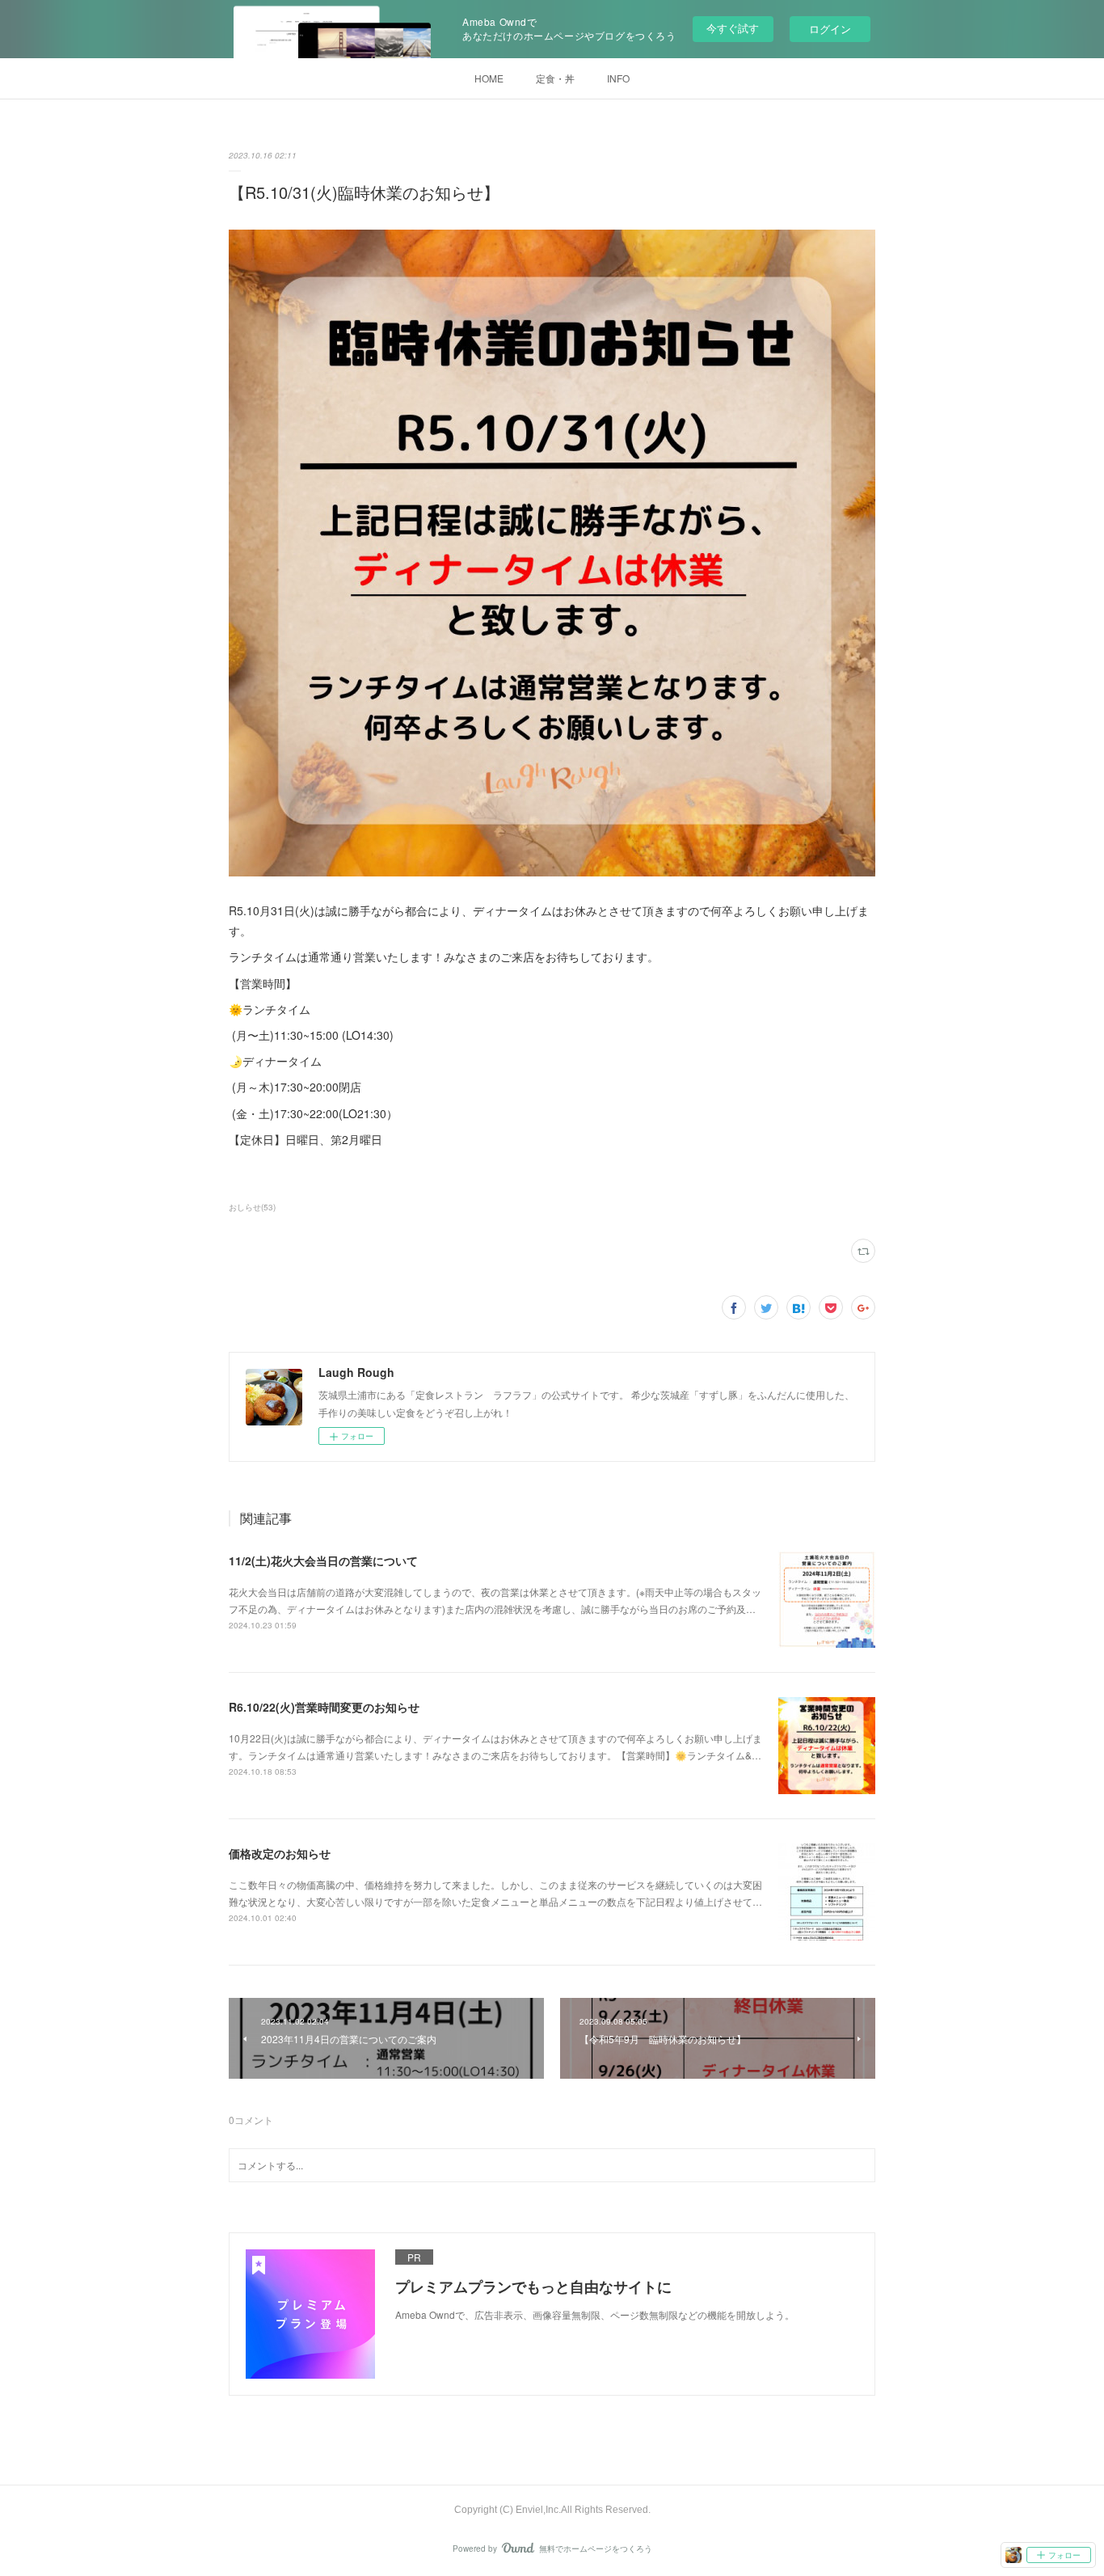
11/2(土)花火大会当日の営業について (323, 1560)
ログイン (830, 29)
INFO (618, 78)
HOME (489, 78)
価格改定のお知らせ (280, 1853)
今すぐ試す (733, 28)
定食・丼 (555, 78)
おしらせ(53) (252, 1207)
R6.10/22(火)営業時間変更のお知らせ (324, 1707)
